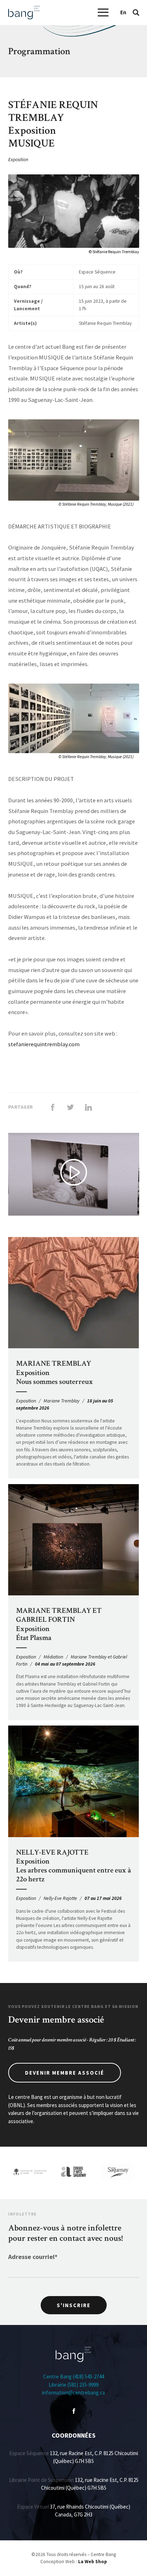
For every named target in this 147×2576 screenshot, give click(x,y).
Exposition (18, 160)
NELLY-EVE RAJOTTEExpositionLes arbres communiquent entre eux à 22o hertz (73, 1866)
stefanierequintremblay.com (44, 1044)
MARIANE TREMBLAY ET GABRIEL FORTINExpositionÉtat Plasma (59, 1624)
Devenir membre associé (65, 2073)
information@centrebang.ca (73, 2393)
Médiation (53, 1657)
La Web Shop (93, 2562)
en (123, 12)
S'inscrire (74, 2305)
